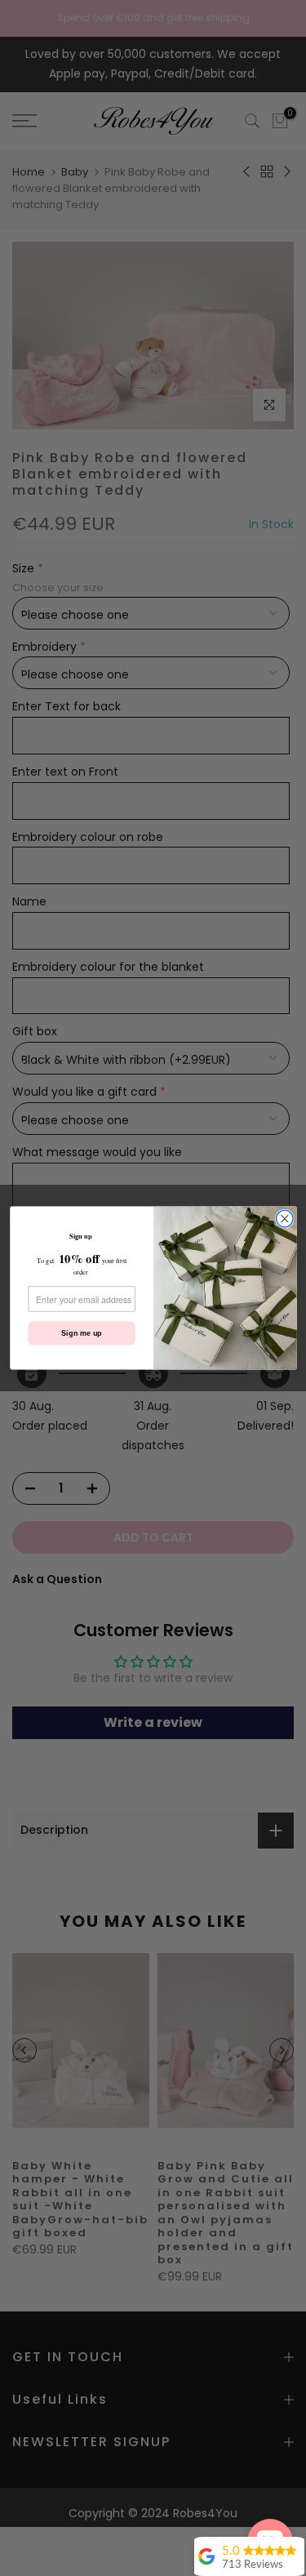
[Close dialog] (284, 1219)
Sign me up (81, 1333)
